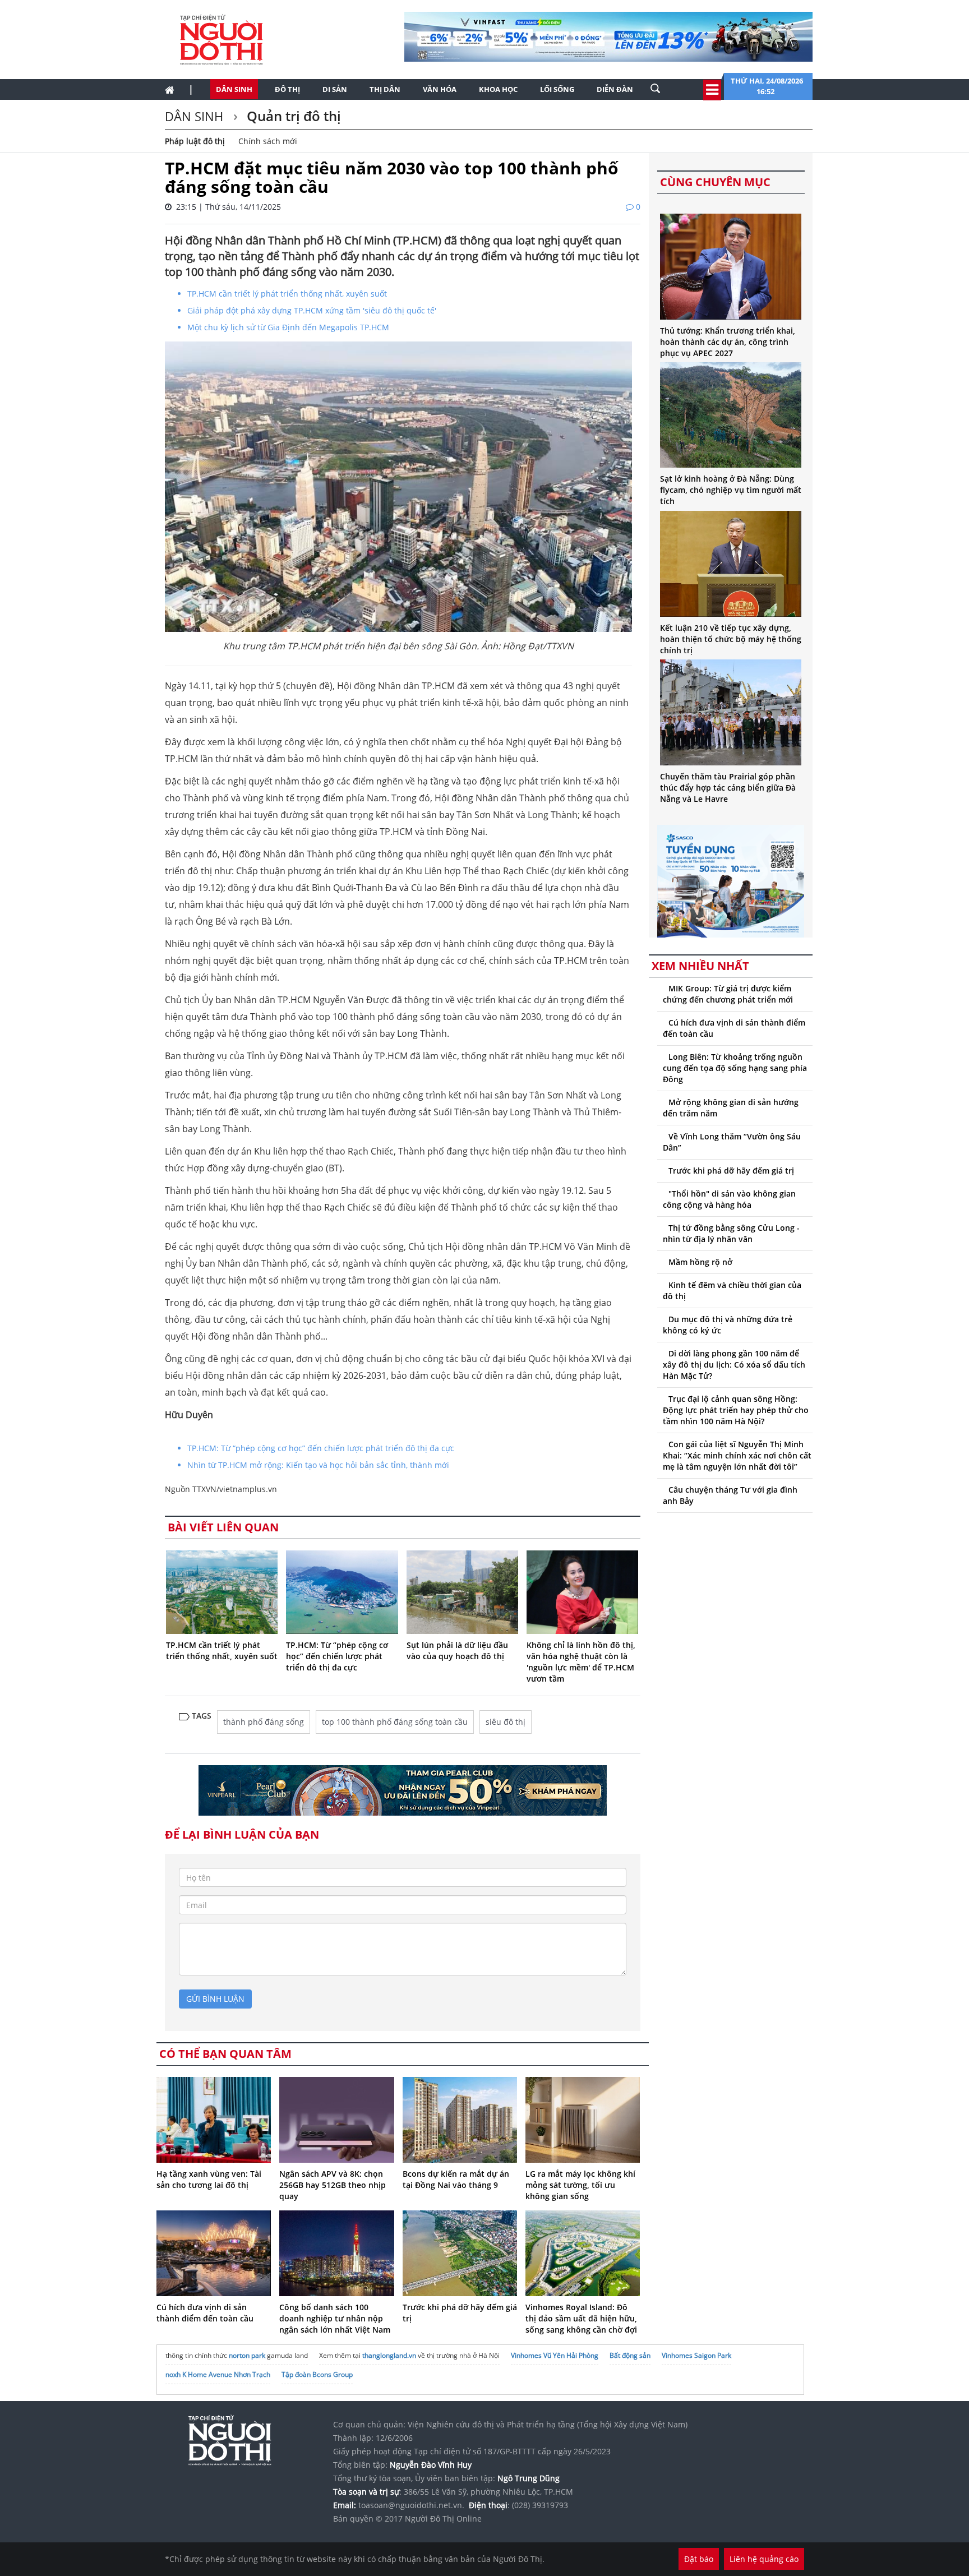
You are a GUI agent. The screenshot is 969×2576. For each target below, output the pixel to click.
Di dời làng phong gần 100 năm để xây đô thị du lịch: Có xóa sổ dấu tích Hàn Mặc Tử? (734, 1365)
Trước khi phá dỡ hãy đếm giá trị (731, 1171)
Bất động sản (630, 2355)
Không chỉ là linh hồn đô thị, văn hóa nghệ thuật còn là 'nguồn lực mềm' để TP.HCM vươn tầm (581, 1662)
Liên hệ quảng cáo (764, 2559)
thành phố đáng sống (264, 1722)
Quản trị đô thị (292, 116)
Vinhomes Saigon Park (696, 2355)
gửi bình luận (215, 1999)
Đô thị (287, 89)
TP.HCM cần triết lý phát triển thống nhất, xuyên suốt (287, 294)
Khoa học (498, 89)
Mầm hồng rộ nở (700, 1262)
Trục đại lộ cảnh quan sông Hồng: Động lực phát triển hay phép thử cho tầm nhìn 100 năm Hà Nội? (736, 1410)
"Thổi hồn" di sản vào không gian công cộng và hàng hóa (729, 1199)
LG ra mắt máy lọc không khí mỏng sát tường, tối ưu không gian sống (580, 2185)
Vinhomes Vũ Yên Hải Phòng (555, 2355)
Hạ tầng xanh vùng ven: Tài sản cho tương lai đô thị (209, 2179)
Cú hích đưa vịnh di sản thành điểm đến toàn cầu (205, 2313)
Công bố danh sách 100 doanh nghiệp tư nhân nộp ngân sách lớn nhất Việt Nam (335, 2318)
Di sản (335, 89)
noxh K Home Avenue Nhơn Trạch (218, 2374)
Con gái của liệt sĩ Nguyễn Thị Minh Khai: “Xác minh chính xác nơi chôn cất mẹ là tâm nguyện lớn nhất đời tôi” (737, 1455)
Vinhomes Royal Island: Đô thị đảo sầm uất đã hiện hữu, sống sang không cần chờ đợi (581, 2318)
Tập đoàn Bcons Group (317, 2374)
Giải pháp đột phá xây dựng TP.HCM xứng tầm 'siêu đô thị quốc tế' (312, 310)
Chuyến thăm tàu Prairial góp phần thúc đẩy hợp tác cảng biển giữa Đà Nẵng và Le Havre (728, 788)
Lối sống (557, 89)
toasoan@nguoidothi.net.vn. (411, 2505)
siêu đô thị (506, 1722)
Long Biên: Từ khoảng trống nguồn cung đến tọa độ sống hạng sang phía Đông (735, 1068)
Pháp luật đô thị (195, 141)
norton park (247, 2355)
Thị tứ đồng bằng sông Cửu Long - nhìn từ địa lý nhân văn (731, 1233)
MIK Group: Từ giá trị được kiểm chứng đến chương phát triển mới (728, 994)
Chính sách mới (268, 141)
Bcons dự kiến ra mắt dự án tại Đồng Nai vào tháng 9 (456, 2179)
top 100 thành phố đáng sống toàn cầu (395, 1722)
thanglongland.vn (389, 2355)
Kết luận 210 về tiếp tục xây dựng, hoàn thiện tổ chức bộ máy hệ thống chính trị (731, 639)
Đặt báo (699, 2559)
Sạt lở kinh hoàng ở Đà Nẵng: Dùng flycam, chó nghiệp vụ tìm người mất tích (731, 490)
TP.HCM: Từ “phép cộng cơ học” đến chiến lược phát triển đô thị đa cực (321, 1448)
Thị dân (385, 89)
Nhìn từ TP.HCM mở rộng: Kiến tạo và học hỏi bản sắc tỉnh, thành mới (318, 1465)
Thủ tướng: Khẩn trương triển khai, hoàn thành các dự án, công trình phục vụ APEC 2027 (728, 342)
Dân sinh (234, 89)
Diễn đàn (615, 89)
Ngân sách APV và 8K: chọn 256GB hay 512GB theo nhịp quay (333, 2185)
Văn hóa (440, 89)
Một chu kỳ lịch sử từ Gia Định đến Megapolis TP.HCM (288, 327)
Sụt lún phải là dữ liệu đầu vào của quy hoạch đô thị (457, 1651)
